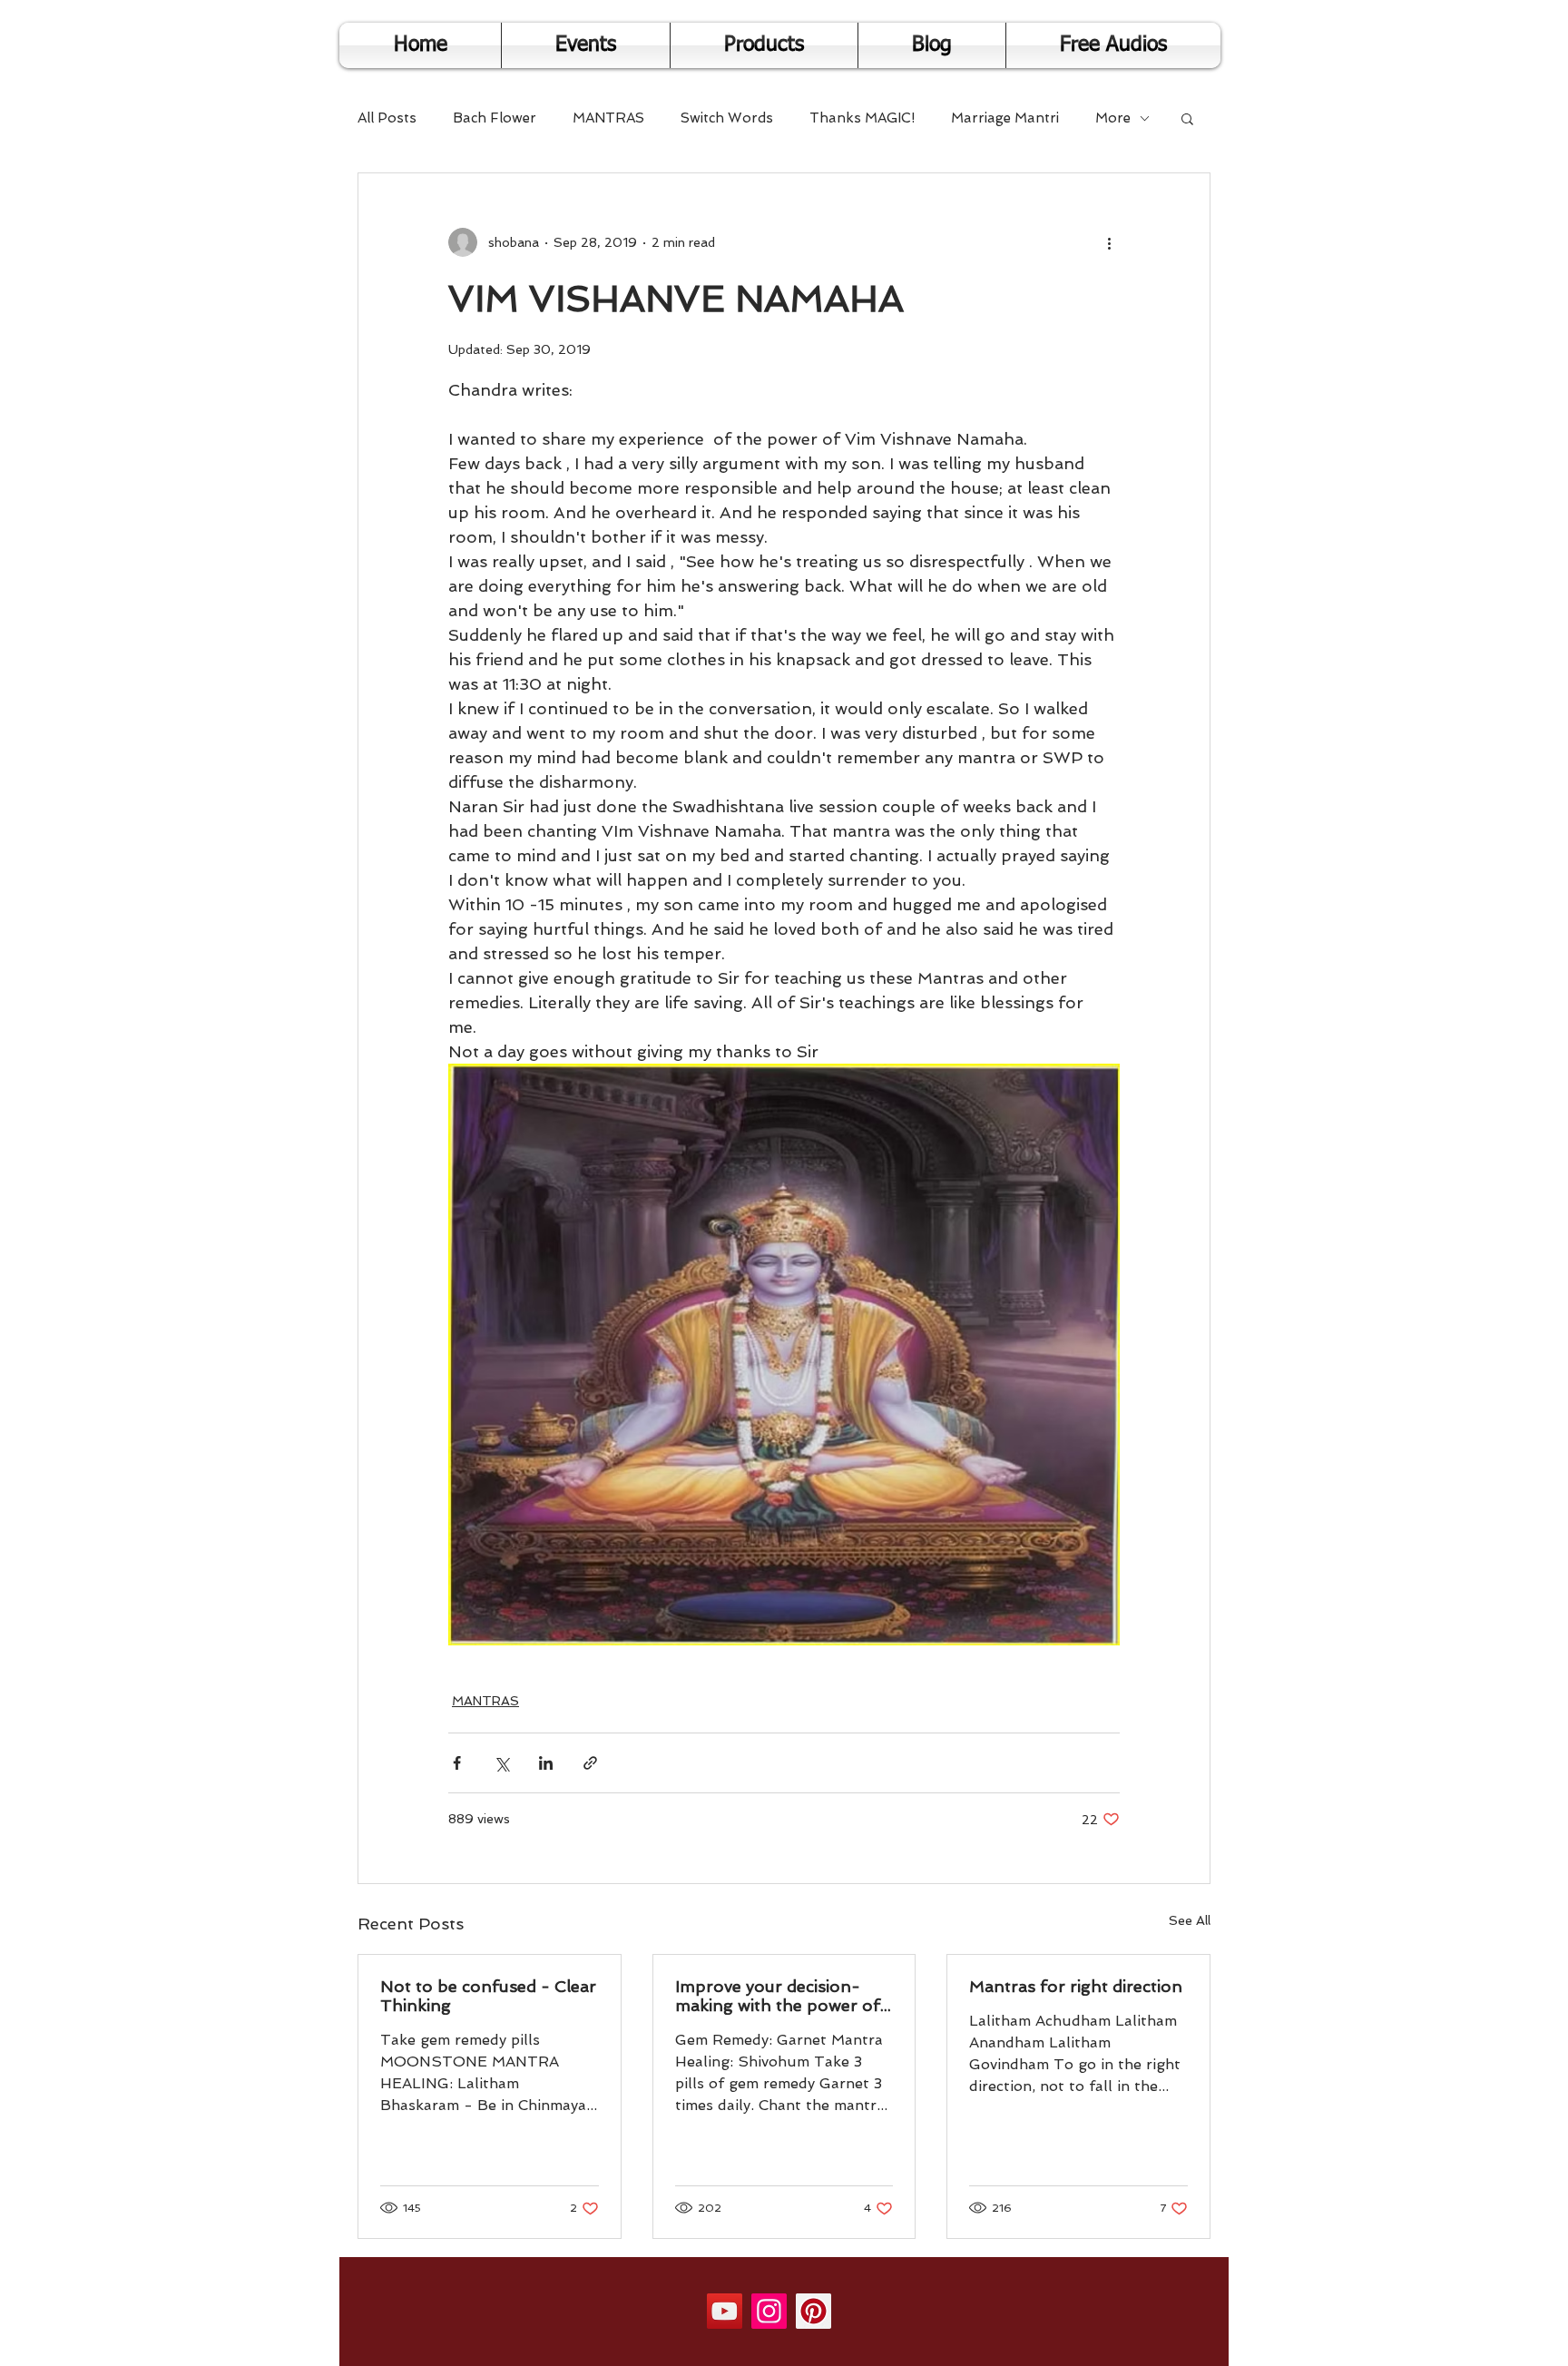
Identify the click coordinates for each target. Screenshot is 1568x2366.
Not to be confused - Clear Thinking (488, 1996)
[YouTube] (725, 2311)
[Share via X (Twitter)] (501, 1763)
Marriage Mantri (1005, 118)
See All (1190, 1920)
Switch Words (727, 118)
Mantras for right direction (1076, 1986)
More (1113, 118)
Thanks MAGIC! (862, 118)
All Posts (387, 118)
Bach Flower (495, 118)
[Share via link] (590, 1763)
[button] (1187, 118)
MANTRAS (608, 118)
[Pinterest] (813, 2311)
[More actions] (1109, 242)
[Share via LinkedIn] (546, 1763)
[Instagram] (769, 2311)
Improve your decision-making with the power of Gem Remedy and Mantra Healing (778, 1996)
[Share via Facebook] (457, 1763)
